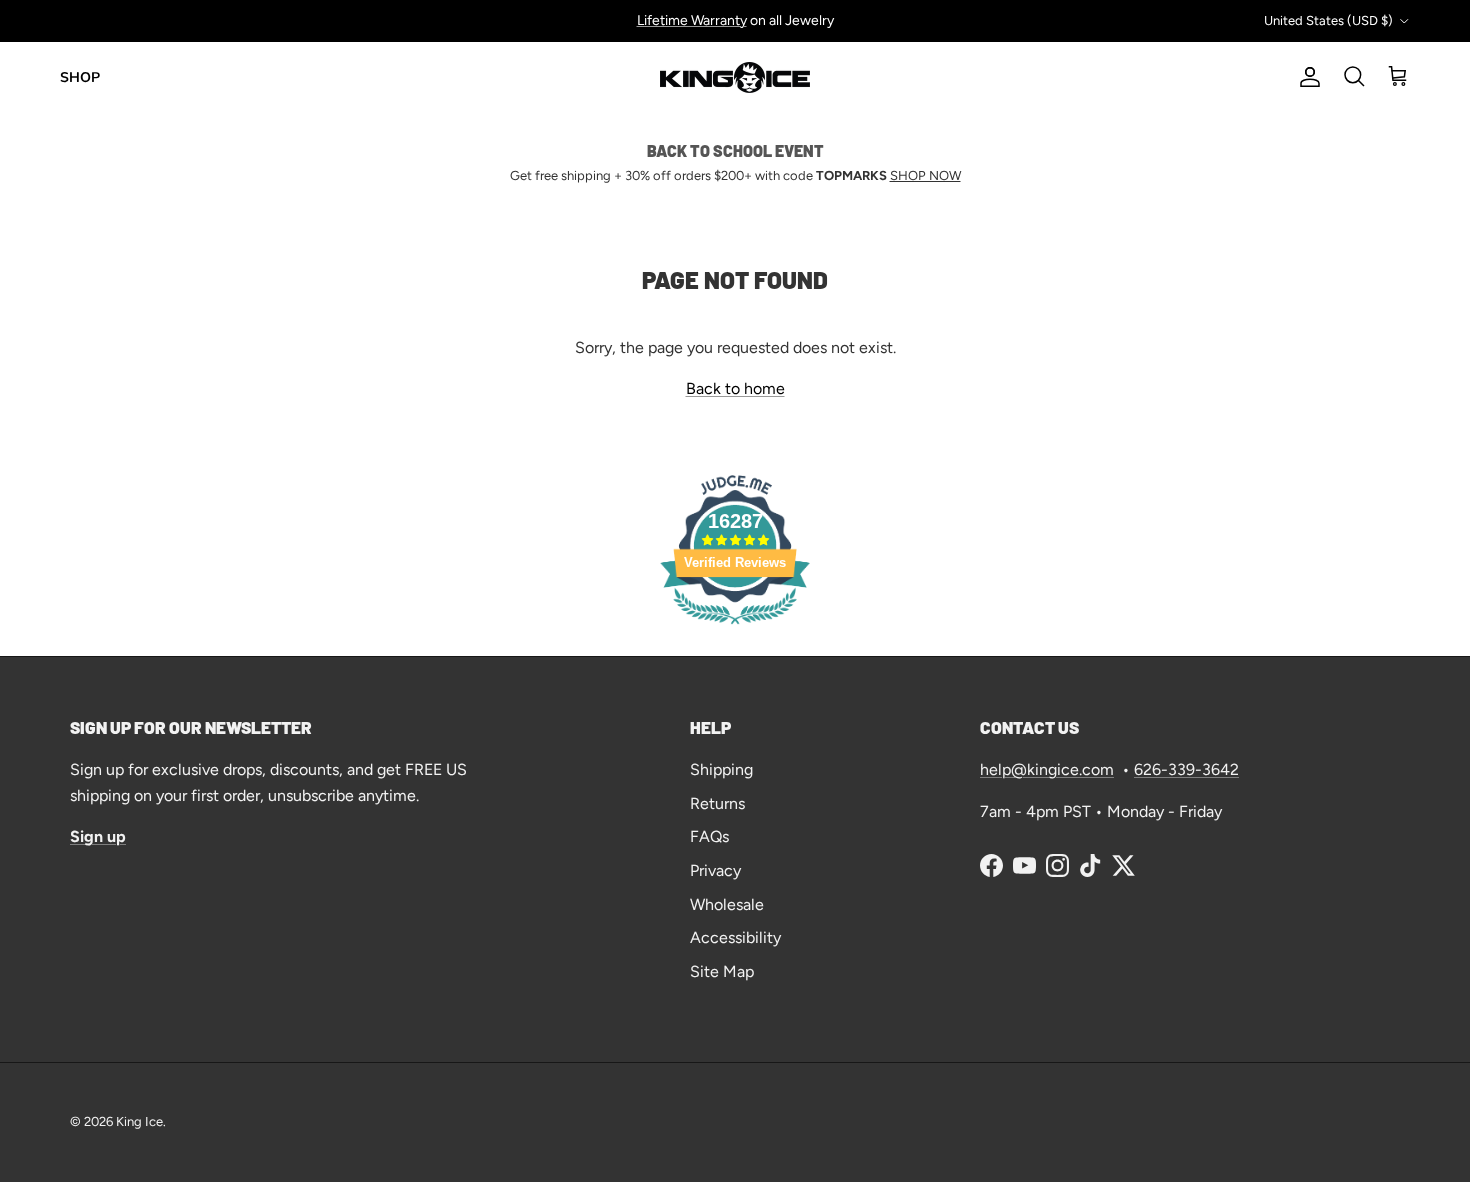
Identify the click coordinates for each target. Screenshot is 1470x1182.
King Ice (139, 1121)
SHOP (80, 77)
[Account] (1306, 77)
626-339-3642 (1186, 769)
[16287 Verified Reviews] (735, 627)
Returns (717, 803)
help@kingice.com (1047, 769)
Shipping (721, 769)
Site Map (722, 971)
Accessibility (735, 937)
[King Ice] (735, 77)
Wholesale (727, 904)
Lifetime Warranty (692, 20)
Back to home (735, 388)
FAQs (709, 836)
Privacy (715, 870)
